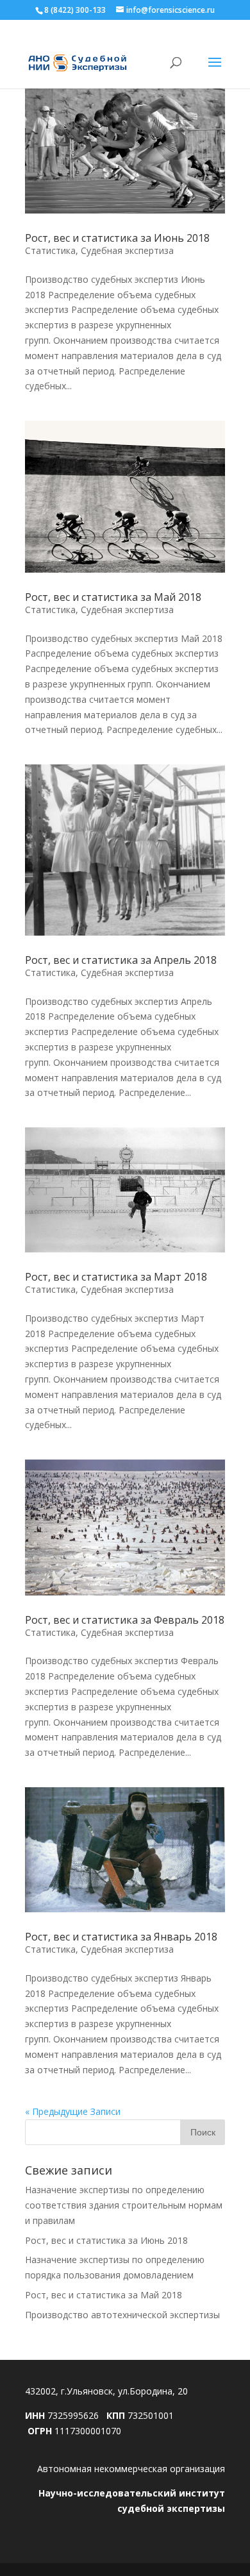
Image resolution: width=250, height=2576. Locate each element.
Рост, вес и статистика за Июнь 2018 (117, 238)
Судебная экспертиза (127, 250)
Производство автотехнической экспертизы (122, 2315)
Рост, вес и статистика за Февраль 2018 (125, 1620)
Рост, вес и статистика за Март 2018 (116, 1277)
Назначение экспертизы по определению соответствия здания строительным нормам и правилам (124, 2205)
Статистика (50, 250)
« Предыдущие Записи (73, 2111)
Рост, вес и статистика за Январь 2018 (121, 1937)
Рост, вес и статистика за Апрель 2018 (121, 960)
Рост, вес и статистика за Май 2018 (113, 597)
